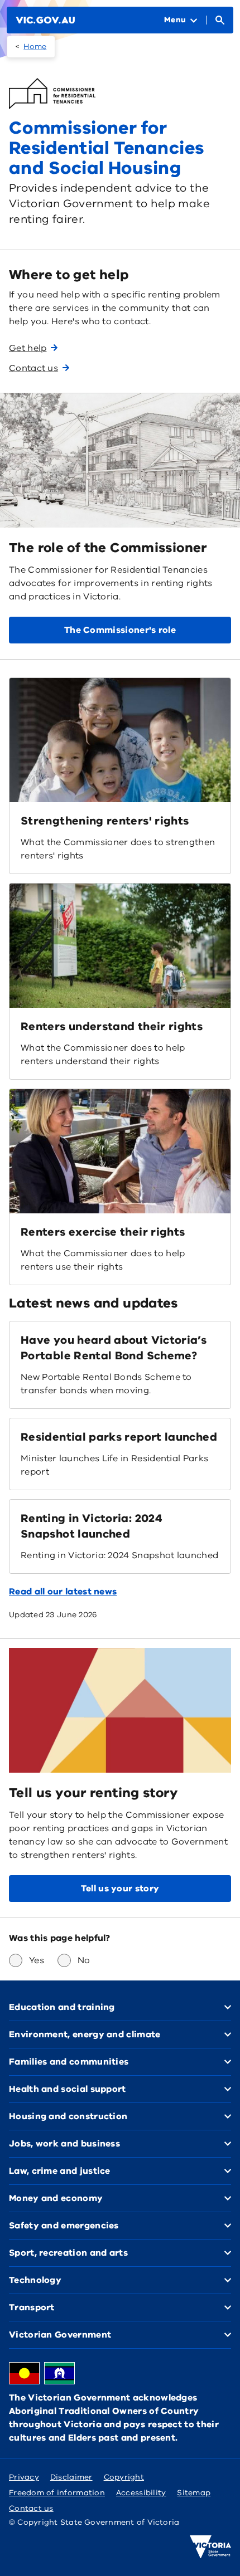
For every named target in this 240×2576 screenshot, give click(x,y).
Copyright (124, 2477)
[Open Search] (220, 20)
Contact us (31, 2508)
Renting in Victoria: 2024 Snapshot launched (92, 1526)
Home (35, 47)
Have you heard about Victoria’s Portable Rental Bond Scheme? (114, 1348)
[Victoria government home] (210, 2547)
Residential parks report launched (119, 1437)
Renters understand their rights (112, 1026)
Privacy (24, 2477)
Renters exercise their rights (103, 1232)
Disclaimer (71, 2477)
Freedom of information (57, 2493)
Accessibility (141, 2493)
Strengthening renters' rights (105, 821)
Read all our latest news (63, 1592)
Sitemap (194, 2493)
